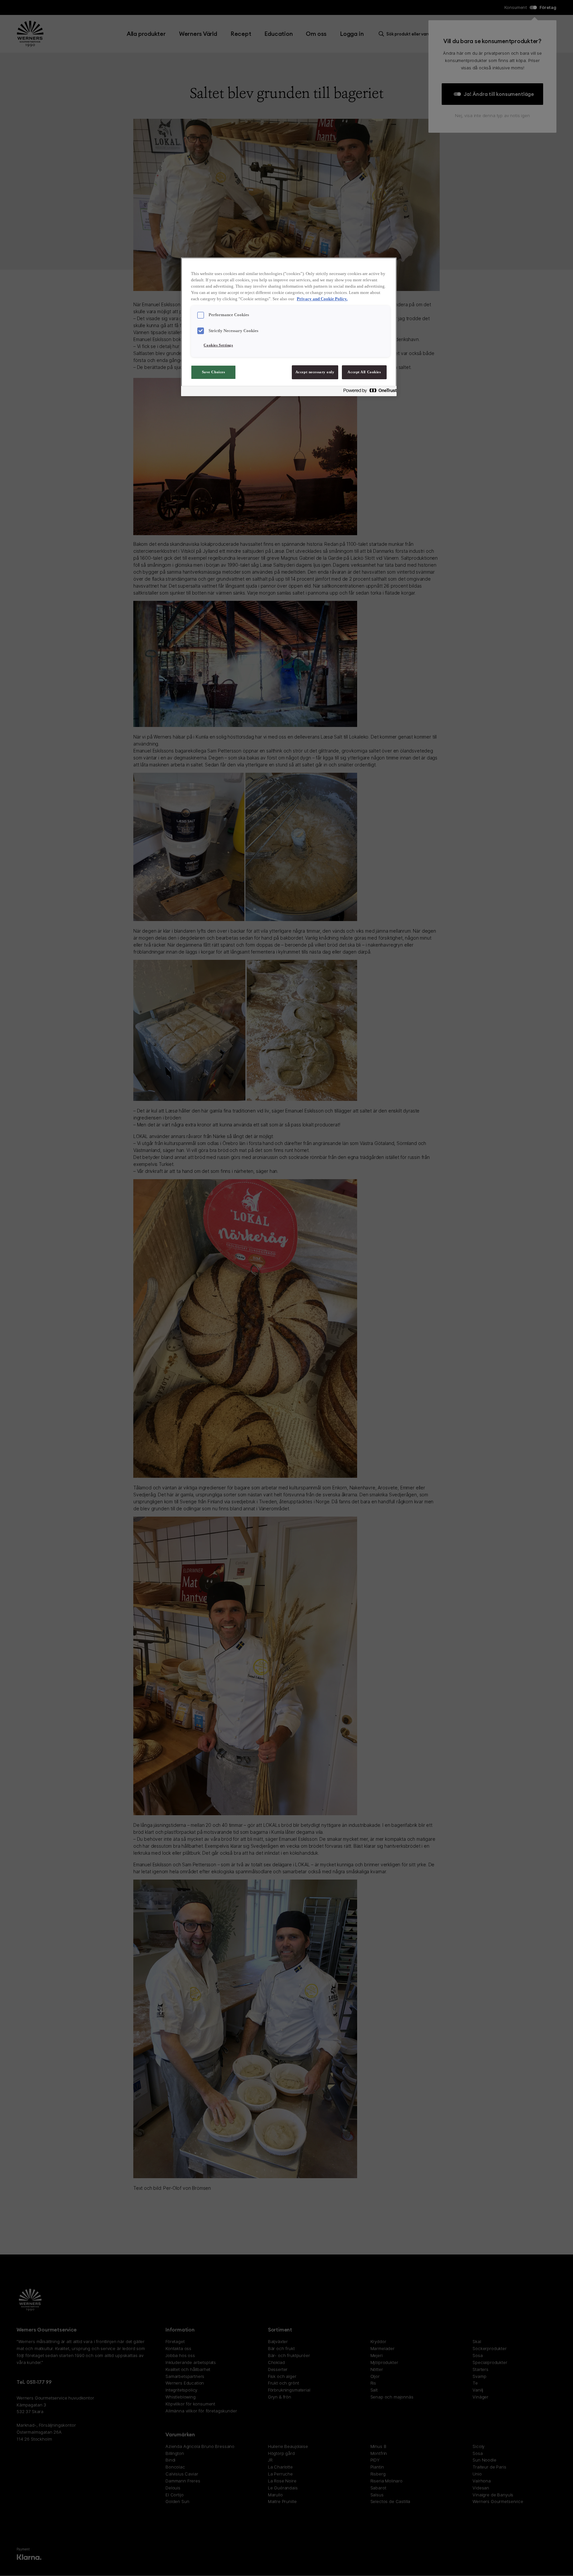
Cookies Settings (218, 345)
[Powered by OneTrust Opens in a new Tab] (368, 392)
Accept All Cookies (364, 372)
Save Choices (214, 372)
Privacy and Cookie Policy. (322, 299)
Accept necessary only (315, 372)
